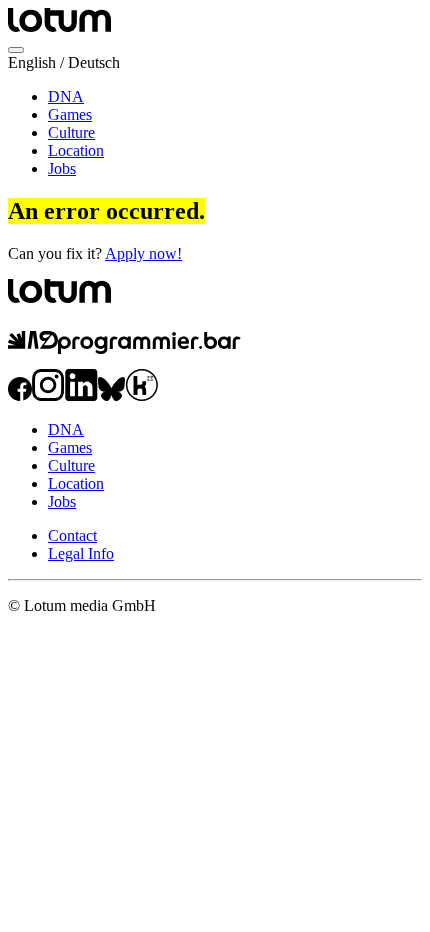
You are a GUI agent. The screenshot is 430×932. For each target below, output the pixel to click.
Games (70, 114)
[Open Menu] (16, 50)
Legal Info (81, 553)
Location (76, 150)
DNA (66, 96)
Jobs (62, 168)
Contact (72, 535)
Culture (71, 132)
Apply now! (143, 253)
